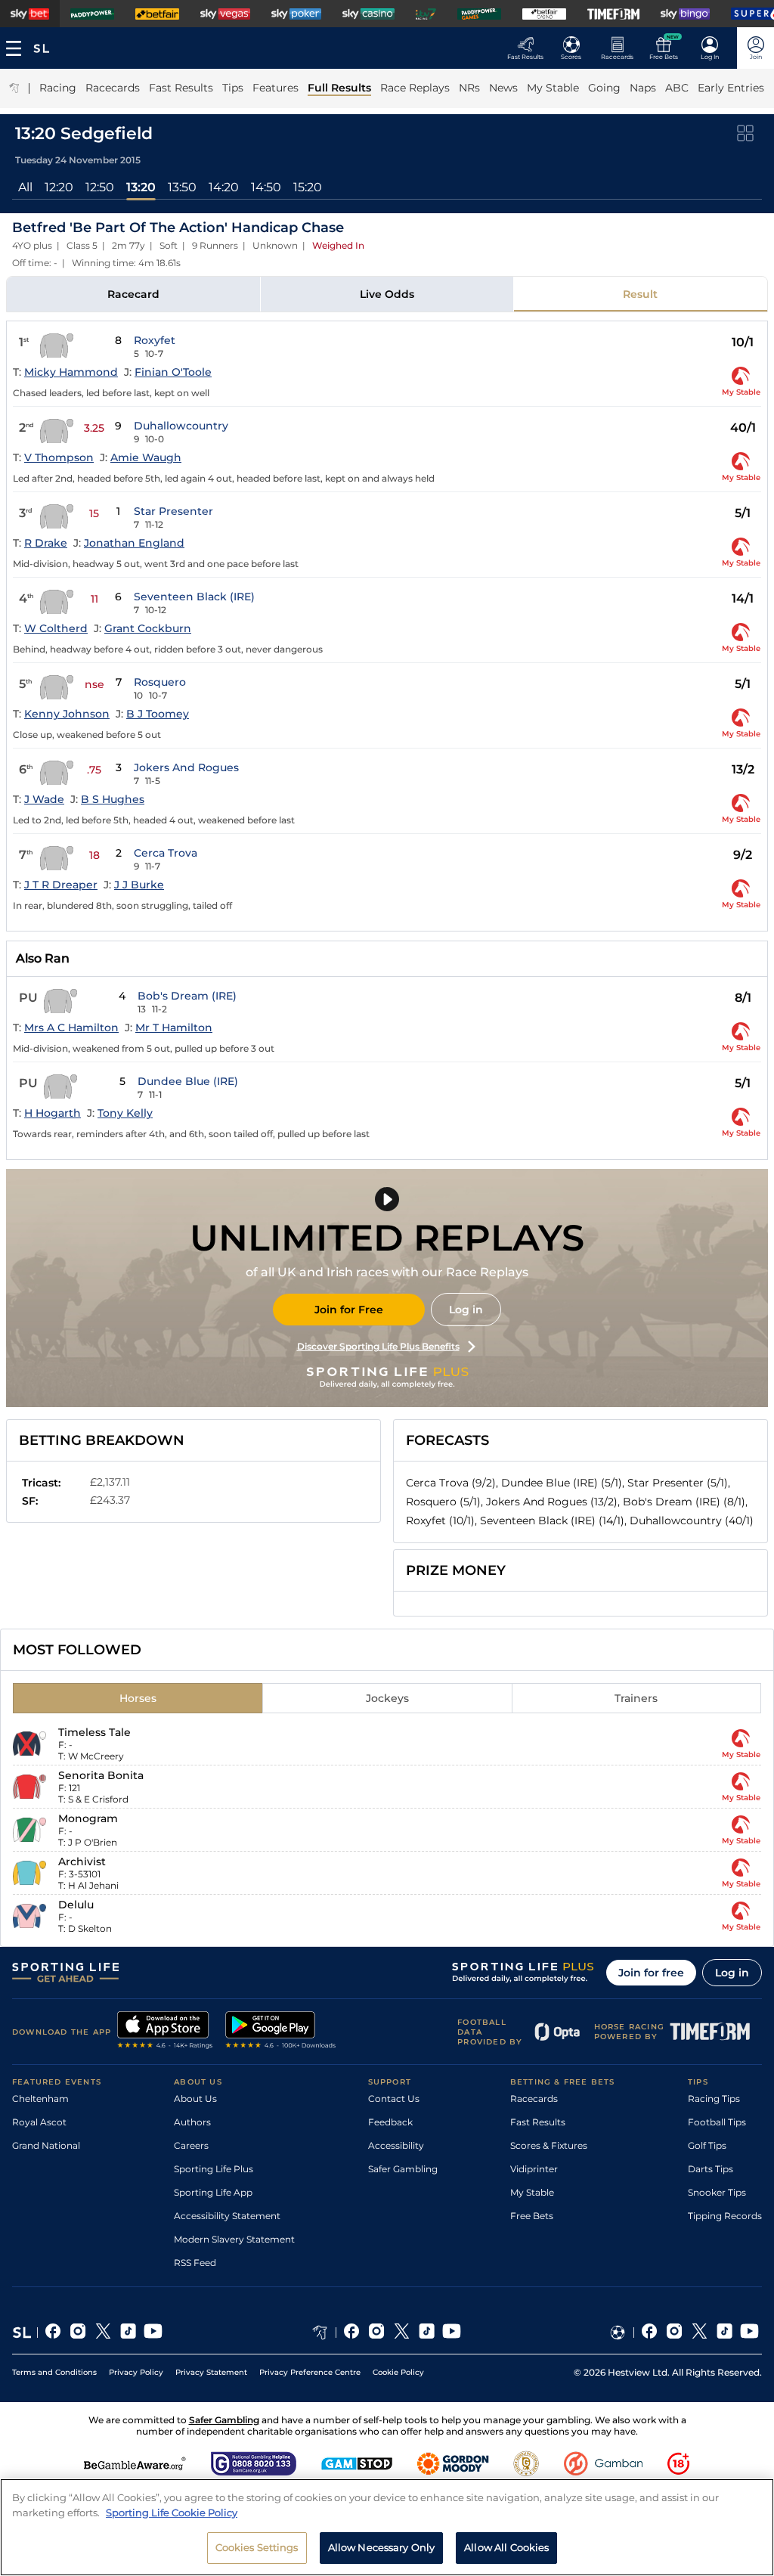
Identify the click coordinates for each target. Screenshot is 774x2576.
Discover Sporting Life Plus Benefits (378, 1346)
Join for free (651, 1973)
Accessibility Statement (227, 2216)
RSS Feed (195, 2263)
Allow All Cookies (506, 2547)
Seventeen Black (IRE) (194, 597)
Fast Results (538, 2122)
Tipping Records (725, 2216)
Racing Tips (714, 2099)
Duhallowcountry (181, 426)
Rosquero (160, 682)
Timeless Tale (94, 1732)
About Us (195, 2099)
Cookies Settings (257, 2547)
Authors (192, 2122)
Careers (191, 2145)
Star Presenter (173, 511)
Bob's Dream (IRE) (187, 996)
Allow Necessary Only (382, 2547)
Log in (466, 1310)
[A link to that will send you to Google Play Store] (281, 2032)
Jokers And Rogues (186, 767)
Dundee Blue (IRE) (188, 1081)
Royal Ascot (39, 2122)
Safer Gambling (403, 2169)
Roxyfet (155, 340)
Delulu (76, 1905)
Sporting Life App (213, 2192)
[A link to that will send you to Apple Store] (165, 2032)
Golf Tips (707, 2145)
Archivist (82, 1861)
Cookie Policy (398, 2372)
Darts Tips (711, 2169)
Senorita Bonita (101, 1775)
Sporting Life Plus (214, 2169)
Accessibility (396, 2145)
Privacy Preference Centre (310, 2372)
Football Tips (717, 2122)
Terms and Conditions (54, 2372)
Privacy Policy (136, 2372)
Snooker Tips (717, 2192)
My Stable (532, 2192)
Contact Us (394, 2099)
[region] (387, 2527)
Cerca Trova (166, 853)
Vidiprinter (534, 2169)
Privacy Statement (211, 2372)
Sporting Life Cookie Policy (172, 2512)
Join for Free (349, 1310)
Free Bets (532, 2216)
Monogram (88, 1818)
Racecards (534, 2099)
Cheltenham (40, 2099)
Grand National (46, 2145)
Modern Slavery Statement (234, 2239)
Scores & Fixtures (549, 2145)
